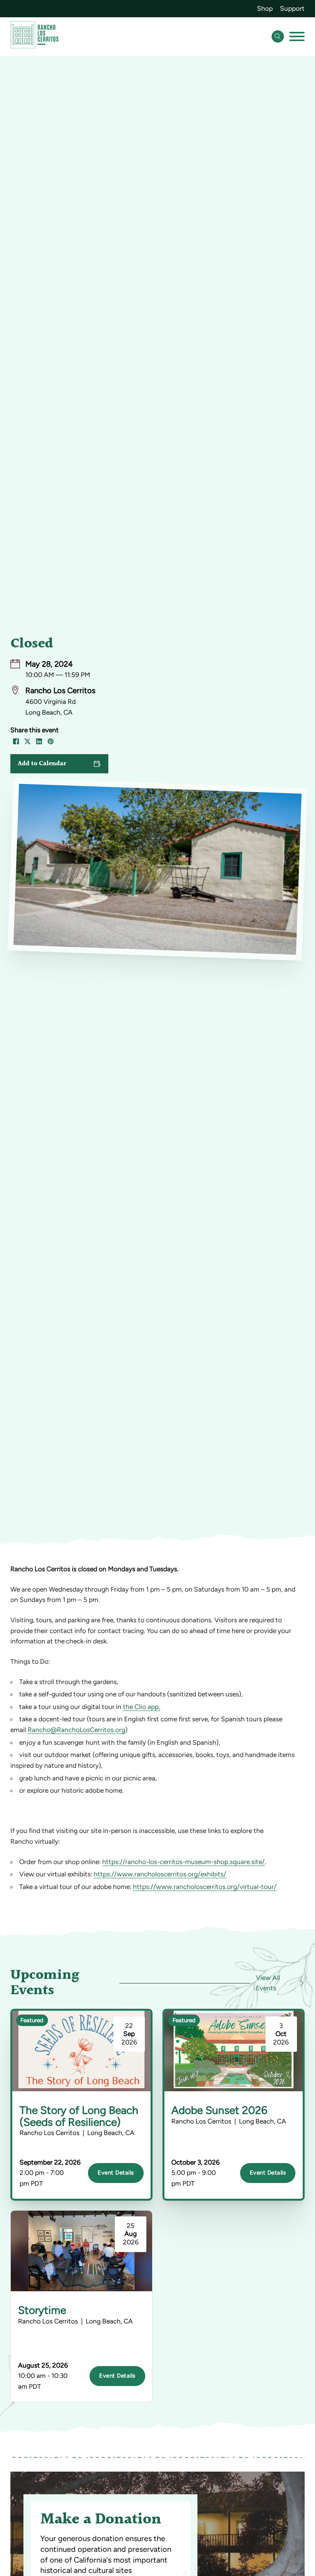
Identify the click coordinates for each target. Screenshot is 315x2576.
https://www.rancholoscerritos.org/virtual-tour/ (205, 1887)
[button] (59, 764)
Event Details (116, 2173)
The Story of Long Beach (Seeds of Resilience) (79, 2116)
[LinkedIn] (39, 741)
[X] (28, 741)
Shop (265, 8)
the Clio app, (142, 1707)
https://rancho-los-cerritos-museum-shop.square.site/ (183, 1862)
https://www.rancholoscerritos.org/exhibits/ (160, 1874)
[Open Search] (278, 36)
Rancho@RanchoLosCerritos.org (76, 1730)
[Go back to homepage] (34, 36)
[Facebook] (16, 741)
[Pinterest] (51, 741)
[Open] (297, 36)
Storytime (42, 2310)
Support (292, 8)
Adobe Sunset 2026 (219, 2110)
